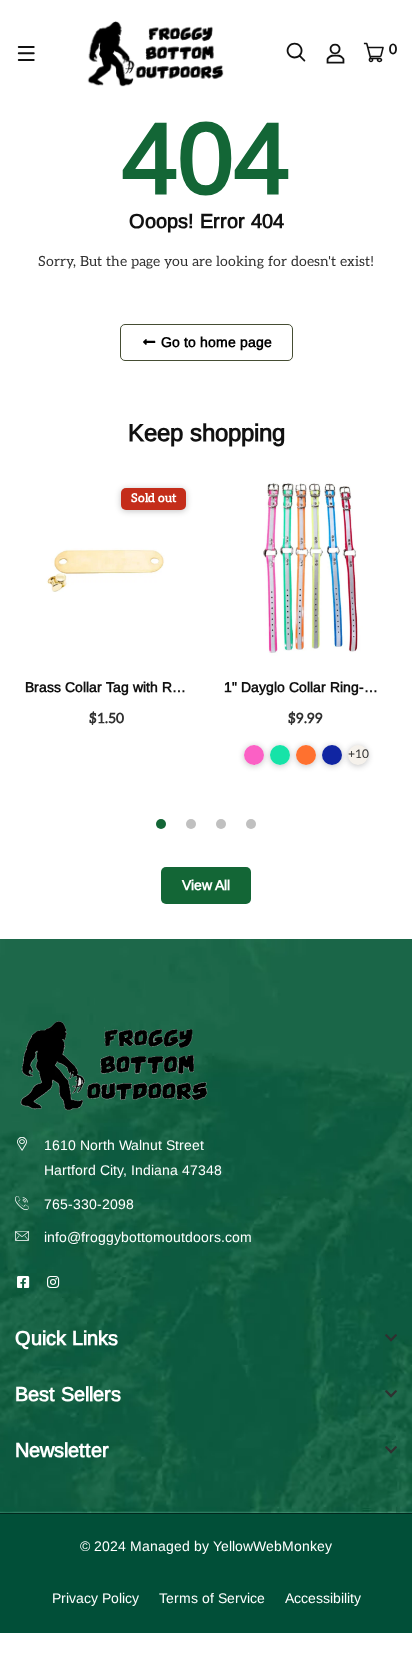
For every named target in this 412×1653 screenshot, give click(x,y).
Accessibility (323, 1598)
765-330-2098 (89, 1204)
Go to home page (214, 342)
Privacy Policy (95, 1598)
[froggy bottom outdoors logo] (155, 53)
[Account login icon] (335, 54)
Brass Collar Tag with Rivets (113, 687)
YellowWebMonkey (272, 1546)
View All (206, 885)
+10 (358, 754)
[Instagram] (53, 1282)
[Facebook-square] (23, 1282)
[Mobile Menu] (27, 54)
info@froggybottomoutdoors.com (148, 1237)
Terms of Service (212, 1598)
